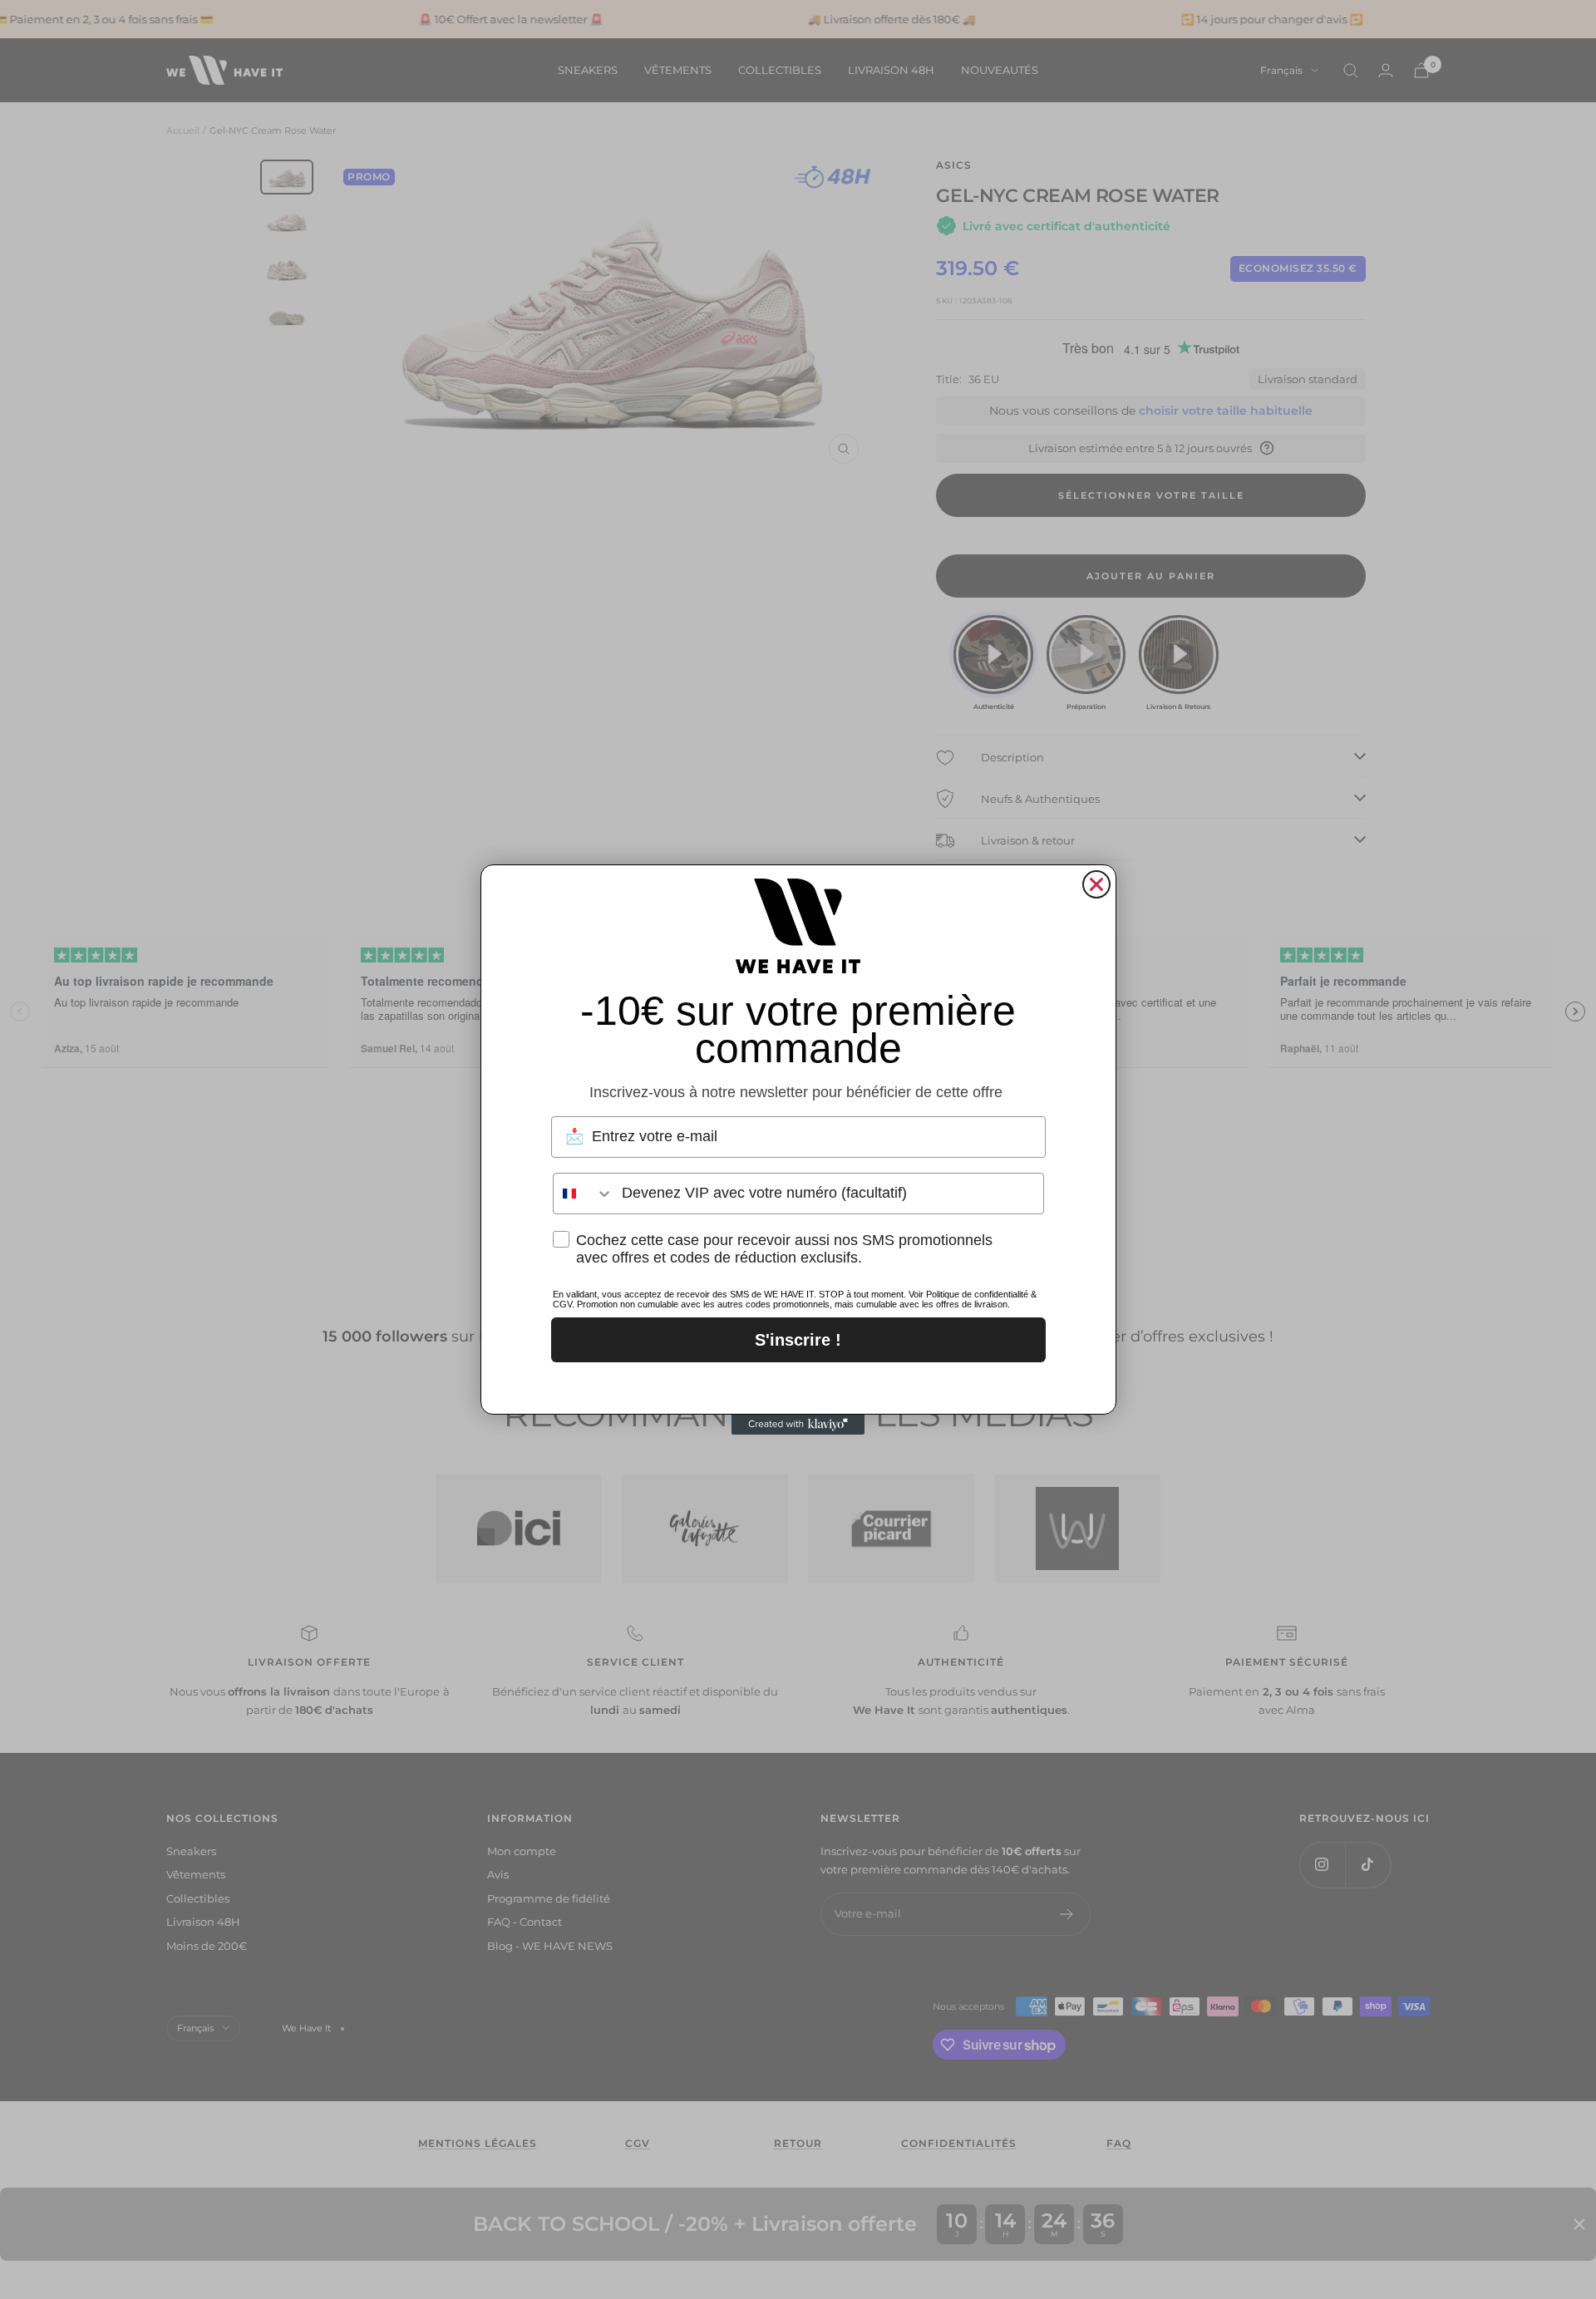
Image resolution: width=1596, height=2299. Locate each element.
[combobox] (584, 1194)
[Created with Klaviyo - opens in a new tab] (798, 1425)
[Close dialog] (1096, 884)
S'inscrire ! (798, 1340)
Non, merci (798, 1384)
